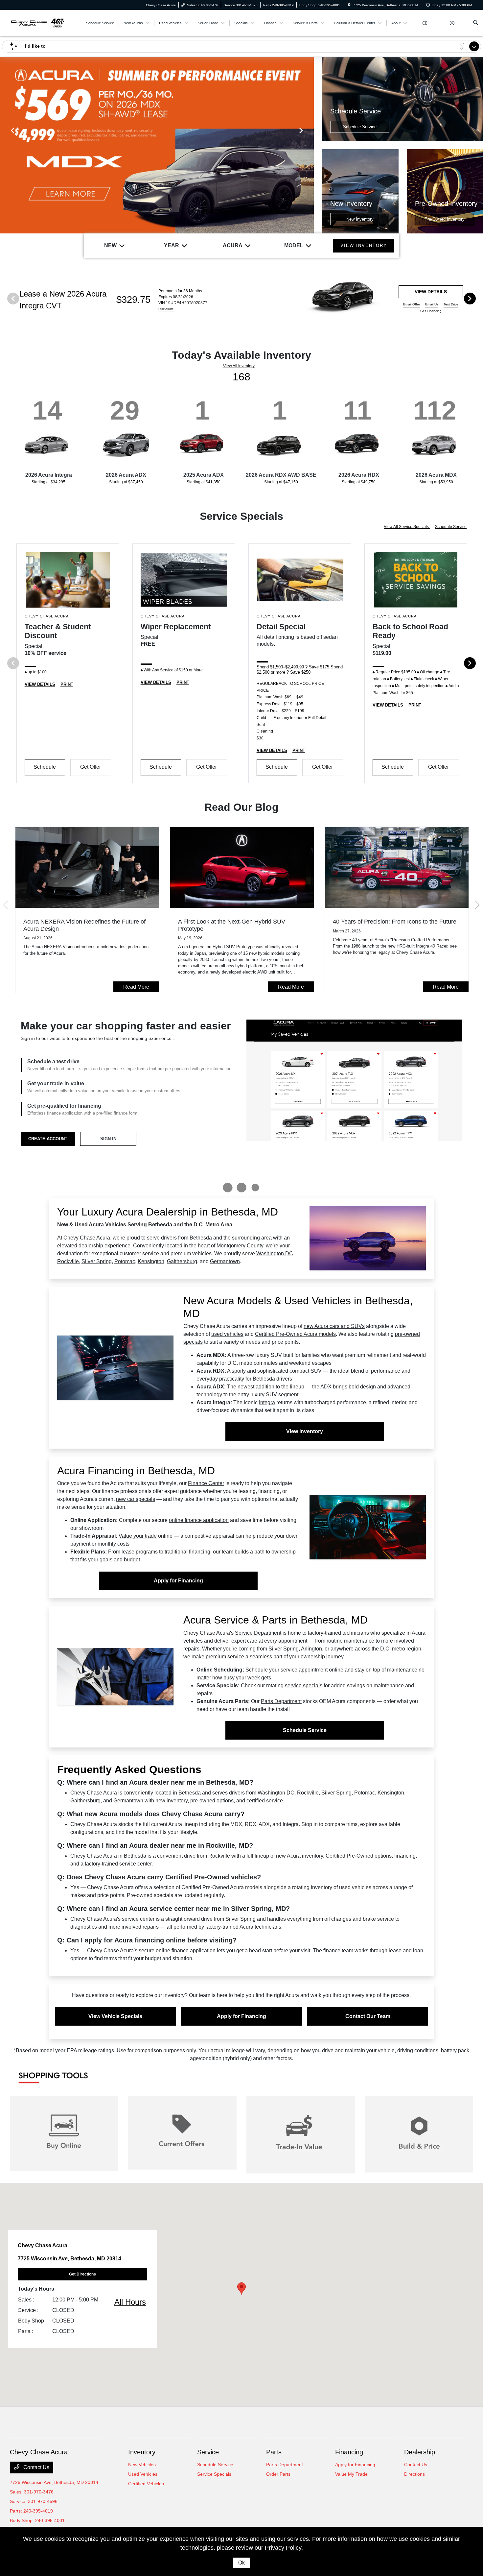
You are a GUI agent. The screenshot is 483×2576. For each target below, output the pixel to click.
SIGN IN (108, 1139)
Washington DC (275, 1253)
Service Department (258, 1633)
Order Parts (278, 2474)
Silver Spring (97, 1261)
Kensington (151, 1261)
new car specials (136, 1499)
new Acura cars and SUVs (334, 1326)
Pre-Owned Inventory (445, 219)
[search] (476, 23)
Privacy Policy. (284, 2548)
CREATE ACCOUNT (48, 1139)
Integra (267, 1402)
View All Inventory (239, 366)
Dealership (420, 2452)
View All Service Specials (407, 527)
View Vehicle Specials (115, 2016)
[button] (241, 2288)
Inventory (142, 2452)
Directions (414, 2474)
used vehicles (227, 1334)
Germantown (225, 1261)
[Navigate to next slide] (309, 145)
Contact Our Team (368, 2016)
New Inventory (360, 219)
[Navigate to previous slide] (5, 145)
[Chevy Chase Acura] (37, 23)
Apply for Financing (178, 1581)
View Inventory (305, 1431)
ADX (326, 1387)
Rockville (68, 1261)
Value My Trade (351, 2474)
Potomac (125, 1261)
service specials (304, 1685)
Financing (349, 2452)
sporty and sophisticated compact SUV (277, 1371)
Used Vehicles (143, 2474)
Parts (274, 2452)
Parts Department (281, 1701)
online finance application (199, 1520)
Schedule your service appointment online (294, 1670)
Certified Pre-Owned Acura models (295, 1334)
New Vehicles (142, 2465)
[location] (349, 5)
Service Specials (214, 2474)
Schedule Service (360, 127)
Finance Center (206, 1483)
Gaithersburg (182, 1261)
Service (208, 2452)
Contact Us (36, 2467)
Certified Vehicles (146, 2484)
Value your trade (138, 1536)
